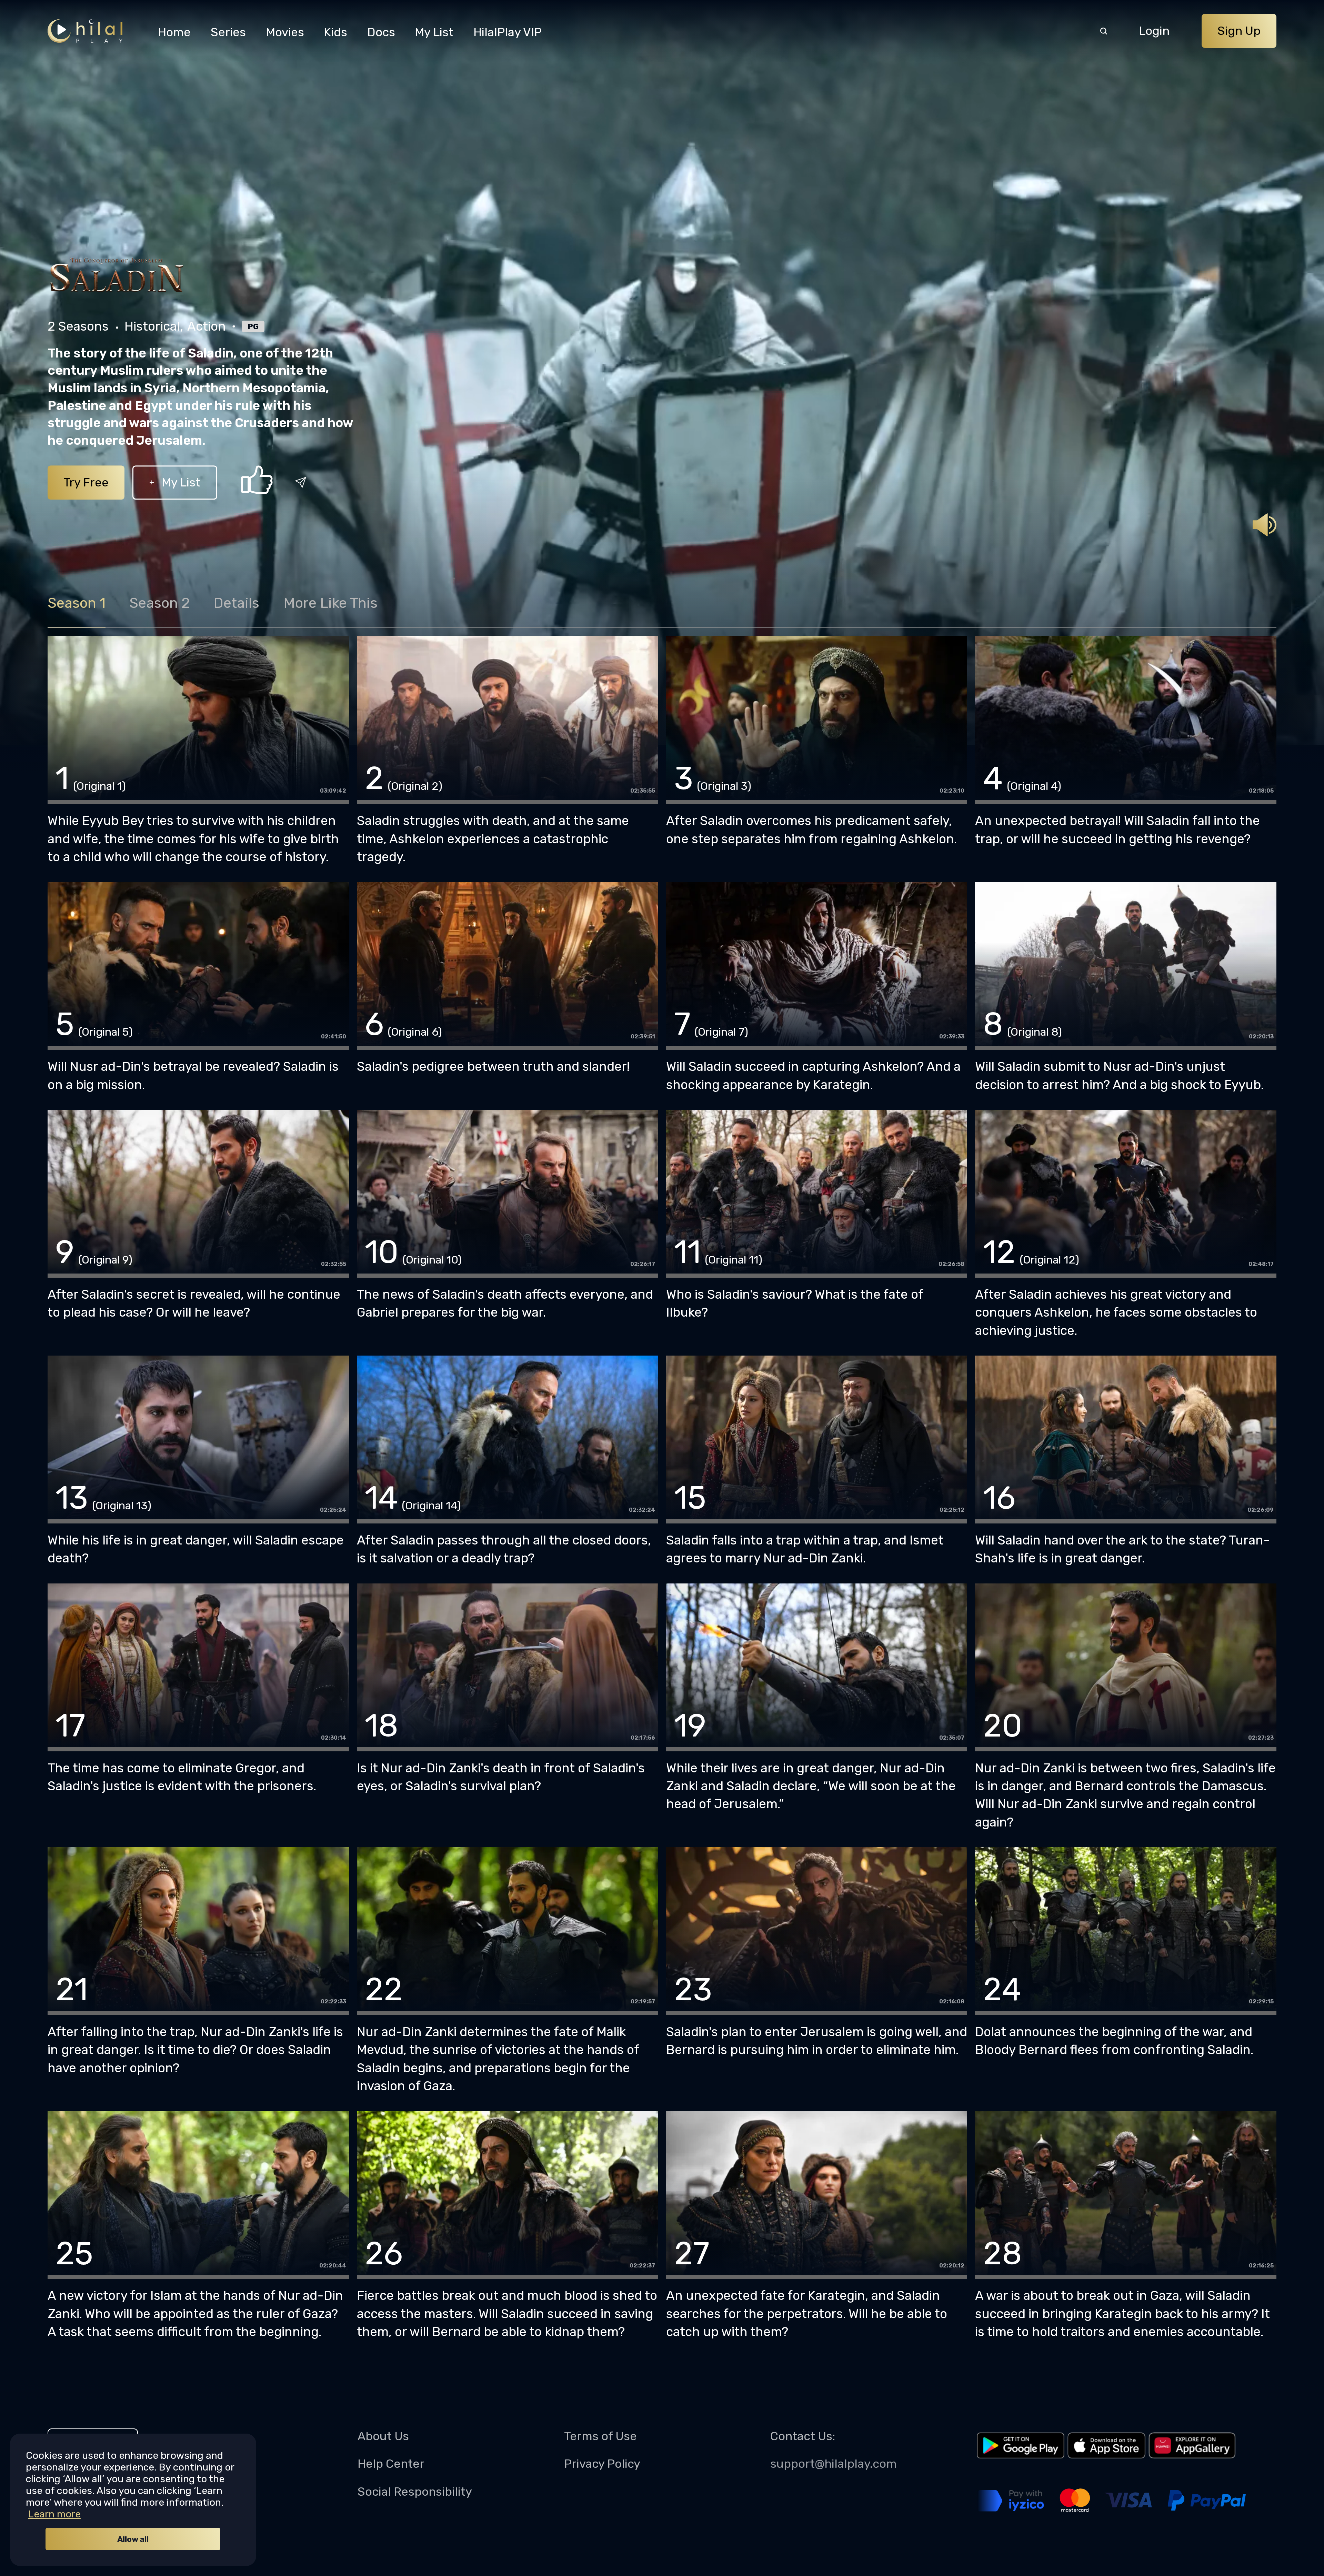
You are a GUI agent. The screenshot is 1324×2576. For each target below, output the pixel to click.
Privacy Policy (602, 2464)
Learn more (54, 2514)
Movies (285, 32)
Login (1154, 31)
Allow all (133, 2539)
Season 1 (77, 603)
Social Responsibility (415, 2492)
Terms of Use (600, 2436)
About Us (383, 2436)
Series (228, 32)
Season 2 (159, 603)
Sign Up (1239, 31)
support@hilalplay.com (834, 2464)
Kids (335, 32)
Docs (381, 32)
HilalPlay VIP (508, 32)
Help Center (391, 2464)
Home (174, 32)
